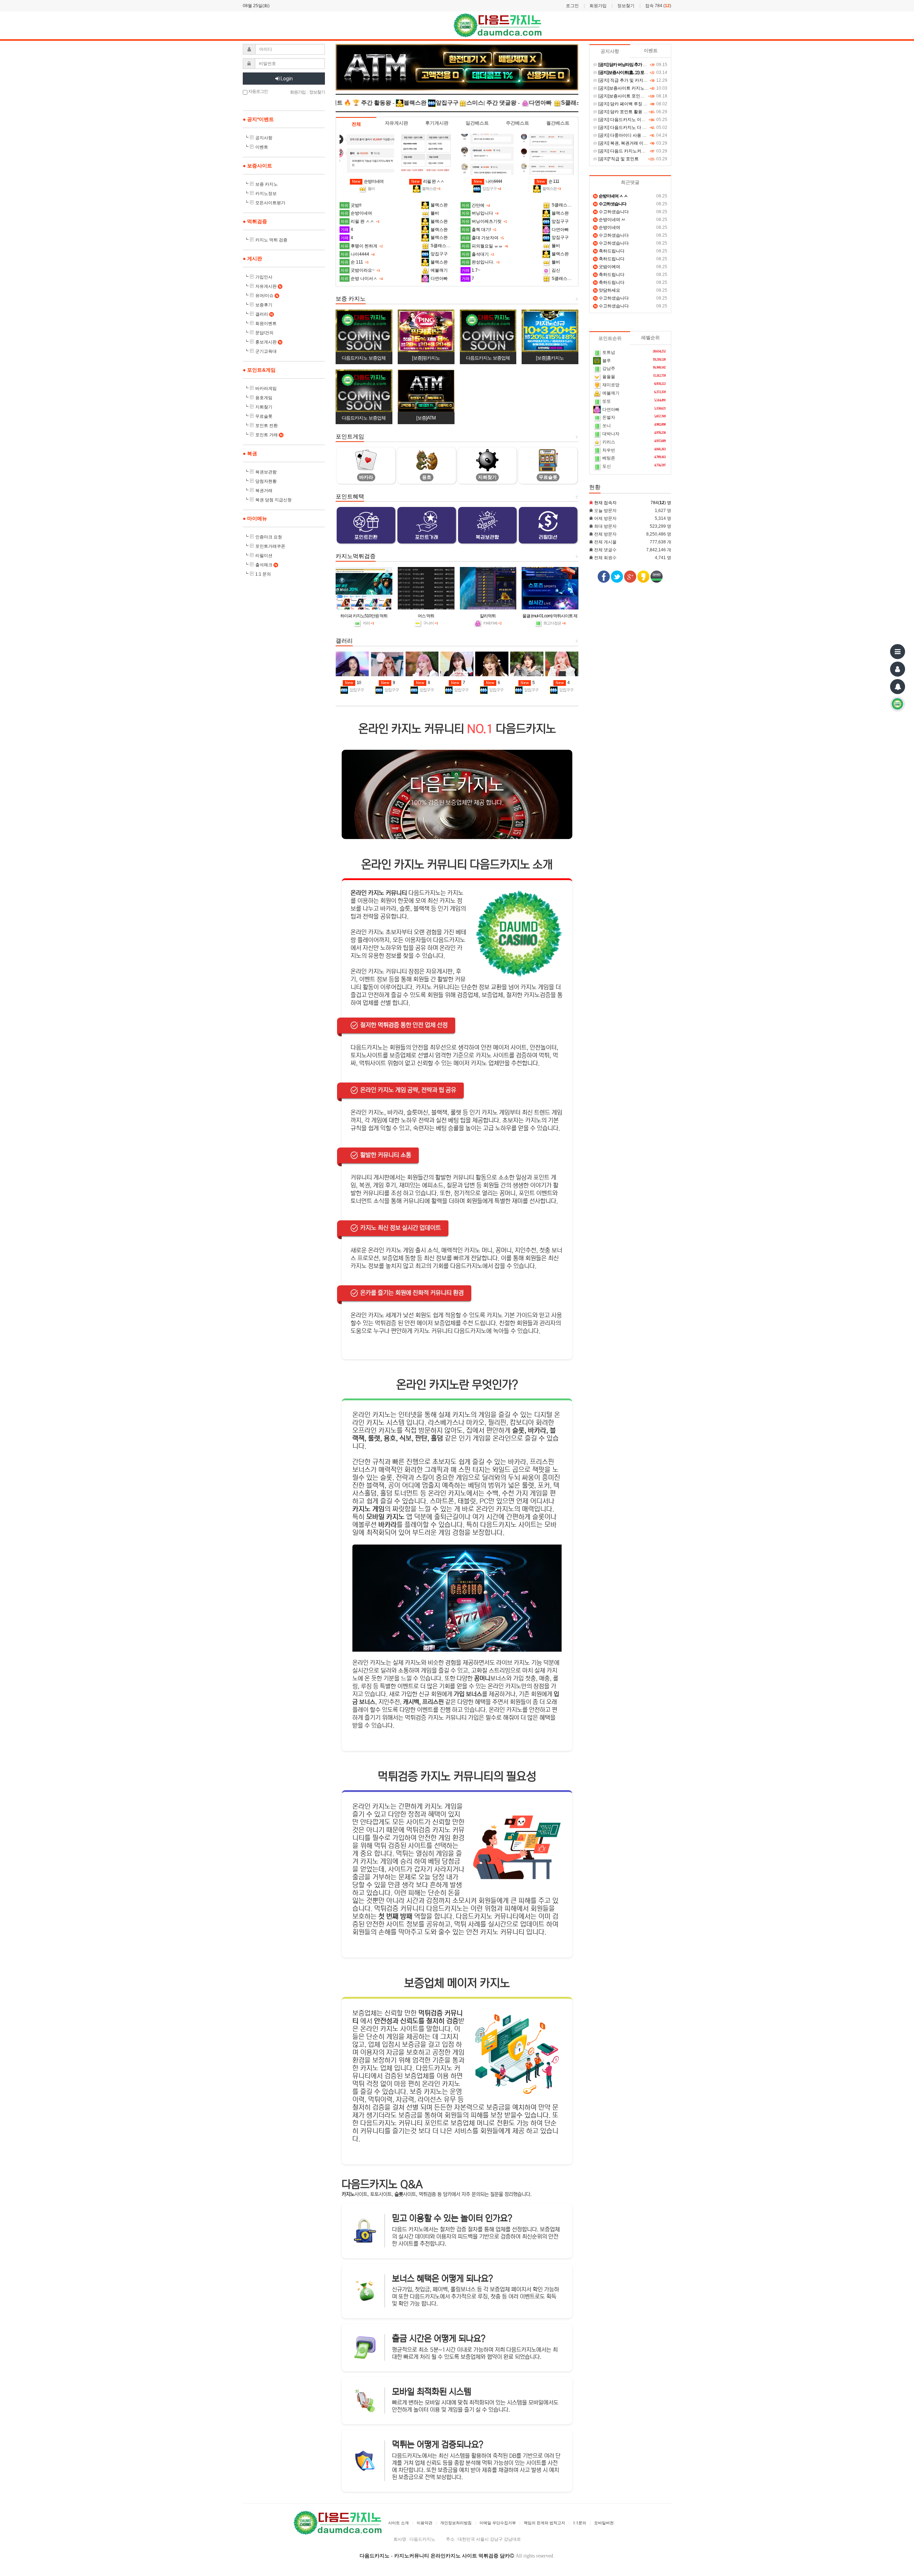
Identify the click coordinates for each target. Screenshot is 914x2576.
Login (286, 79)
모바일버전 (604, 2523)
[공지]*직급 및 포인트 (618, 159)
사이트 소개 (398, 2523)
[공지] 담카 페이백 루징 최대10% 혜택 (634, 104)
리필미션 (264, 556)
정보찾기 (626, 6)
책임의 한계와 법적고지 (544, 2523)
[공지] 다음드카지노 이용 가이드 (628, 120)
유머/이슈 (267, 296)
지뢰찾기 (264, 407)
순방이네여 (368, 181)
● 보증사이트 (257, 166)
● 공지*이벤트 (258, 119)
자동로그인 (258, 91)
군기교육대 (266, 351)
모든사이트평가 (270, 203)
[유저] (898, 669)
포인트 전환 (267, 426)
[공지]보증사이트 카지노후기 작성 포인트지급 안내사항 (650, 88)
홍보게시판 (268, 342)
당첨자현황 (266, 481)
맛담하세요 (607, 290)
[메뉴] (898, 652)
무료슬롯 (264, 416)
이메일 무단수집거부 (498, 2523)
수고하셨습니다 (611, 212)
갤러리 (264, 314)
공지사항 (264, 138)
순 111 (548, 181)
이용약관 (425, 2523)
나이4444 (488, 181)
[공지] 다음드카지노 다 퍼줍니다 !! (630, 127)
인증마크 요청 (269, 537)
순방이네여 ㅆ (610, 220)
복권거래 (264, 491)
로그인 (572, 6)
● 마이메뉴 (255, 518)
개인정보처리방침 (456, 2523)
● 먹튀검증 (255, 221)
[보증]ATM (426, 418)
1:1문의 (580, 2523)
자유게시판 (268, 286)
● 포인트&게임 (259, 370)
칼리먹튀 (488, 616)
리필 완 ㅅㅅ (428, 181)
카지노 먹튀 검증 (271, 240)
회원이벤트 (266, 323)
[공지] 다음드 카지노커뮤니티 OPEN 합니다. (640, 151)
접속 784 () (658, 6)
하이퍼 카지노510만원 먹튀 (364, 616)
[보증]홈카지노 (550, 358)
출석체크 (266, 565)
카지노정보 (266, 194)
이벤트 (262, 147)
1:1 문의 (263, 574)
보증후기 (264, 305)
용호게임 (264, 398)
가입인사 (264, 277)
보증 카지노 (267, 184)
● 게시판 (252, 258)
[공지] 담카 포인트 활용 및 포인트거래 (634, 112)
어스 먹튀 (426, 616)
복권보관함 (266, 472)
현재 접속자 (605, 503)
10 (353, 683)
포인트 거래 (269, 435)
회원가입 (598, 6)
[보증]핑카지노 (426, 358)
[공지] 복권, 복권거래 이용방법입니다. (634, 143)
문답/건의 (264, 333)
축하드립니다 (609, 251)
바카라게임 (266, 388)
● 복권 (250, 453)
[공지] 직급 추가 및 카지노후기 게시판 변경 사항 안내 (648, 80)
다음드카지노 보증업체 (364, 358)
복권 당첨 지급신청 (273, 500)
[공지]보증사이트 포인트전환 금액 (630, 96)
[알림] (898, 687)
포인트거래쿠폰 (270, 546)
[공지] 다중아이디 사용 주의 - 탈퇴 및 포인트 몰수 (645, 135)
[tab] (356, 124)
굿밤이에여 (607, 267)
